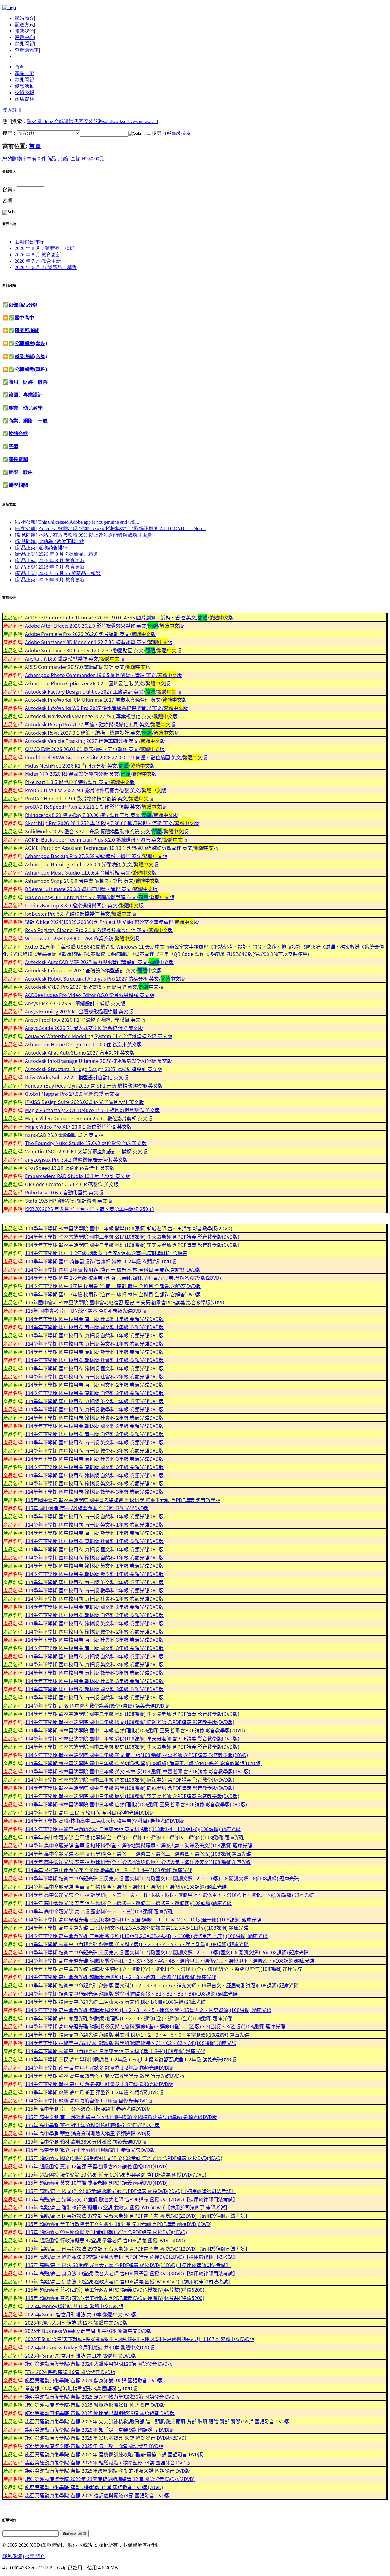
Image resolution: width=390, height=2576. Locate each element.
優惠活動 (24, 86)
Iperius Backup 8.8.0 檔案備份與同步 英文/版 (84, 905)
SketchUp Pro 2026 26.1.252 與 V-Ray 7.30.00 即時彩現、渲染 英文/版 (112, 823)
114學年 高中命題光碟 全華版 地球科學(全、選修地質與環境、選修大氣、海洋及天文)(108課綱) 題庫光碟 (139, 1845)
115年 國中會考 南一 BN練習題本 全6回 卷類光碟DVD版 (86, 1311)
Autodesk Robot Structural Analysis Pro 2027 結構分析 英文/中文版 (105, 978)
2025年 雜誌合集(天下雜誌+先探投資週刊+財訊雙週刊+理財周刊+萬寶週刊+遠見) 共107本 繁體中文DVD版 (140, 2339)
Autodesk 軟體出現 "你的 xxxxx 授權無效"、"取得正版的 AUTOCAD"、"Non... (122, 529)
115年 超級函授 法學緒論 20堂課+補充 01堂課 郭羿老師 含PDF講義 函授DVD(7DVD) (116, 2174)
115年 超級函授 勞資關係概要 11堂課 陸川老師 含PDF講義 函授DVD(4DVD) (106, 2232)
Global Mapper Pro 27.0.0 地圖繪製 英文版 (72, 1094)
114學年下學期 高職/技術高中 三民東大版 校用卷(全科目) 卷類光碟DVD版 (105, 1821)
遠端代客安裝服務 (83, 121)
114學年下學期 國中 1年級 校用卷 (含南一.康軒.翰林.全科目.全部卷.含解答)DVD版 (113, 1286)
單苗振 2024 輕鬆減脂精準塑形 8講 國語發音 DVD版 (81, 2388)
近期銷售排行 (29, 242)
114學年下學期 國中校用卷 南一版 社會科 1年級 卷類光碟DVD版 (94, 1319)
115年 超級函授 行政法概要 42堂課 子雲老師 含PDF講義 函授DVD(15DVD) (105, 2240)
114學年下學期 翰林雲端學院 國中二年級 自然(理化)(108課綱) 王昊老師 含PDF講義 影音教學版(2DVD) (135, 1730)
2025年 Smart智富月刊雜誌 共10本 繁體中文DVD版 (81, 2314)
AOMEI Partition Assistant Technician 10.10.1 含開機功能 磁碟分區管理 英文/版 (122, 848)
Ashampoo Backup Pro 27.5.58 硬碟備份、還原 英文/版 (96, 856)
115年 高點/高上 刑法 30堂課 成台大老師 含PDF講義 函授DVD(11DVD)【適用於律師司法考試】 (128, 2265)
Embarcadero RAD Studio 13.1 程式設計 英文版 (78, 1176)
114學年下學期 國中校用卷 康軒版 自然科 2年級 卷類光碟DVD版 (94, 1393)
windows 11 (147, 121)
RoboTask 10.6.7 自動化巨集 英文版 (64, 1192)
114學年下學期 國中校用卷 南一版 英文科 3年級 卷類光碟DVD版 (94, 1442)
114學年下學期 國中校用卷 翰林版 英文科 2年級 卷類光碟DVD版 (94, 1623)
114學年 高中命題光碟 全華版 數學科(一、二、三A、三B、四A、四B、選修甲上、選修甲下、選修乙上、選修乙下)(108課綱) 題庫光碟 (169, 1895)
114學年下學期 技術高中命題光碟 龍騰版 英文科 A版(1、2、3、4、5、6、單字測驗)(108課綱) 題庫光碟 (137, 1944)
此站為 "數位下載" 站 (61, 541)
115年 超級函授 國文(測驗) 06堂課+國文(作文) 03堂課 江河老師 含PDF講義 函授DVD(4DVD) (124, 2158)
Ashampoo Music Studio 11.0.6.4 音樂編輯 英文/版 (91, 872)
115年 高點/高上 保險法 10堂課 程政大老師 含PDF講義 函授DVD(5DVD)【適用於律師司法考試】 (129, 2281)
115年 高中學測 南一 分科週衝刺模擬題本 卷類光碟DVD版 (87, 2109)
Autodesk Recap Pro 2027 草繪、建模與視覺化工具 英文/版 (100, 724)
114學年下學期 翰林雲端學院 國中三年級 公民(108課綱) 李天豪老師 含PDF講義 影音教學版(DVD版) (132, 1237)
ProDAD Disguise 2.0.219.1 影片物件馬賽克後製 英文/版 (96, 790)
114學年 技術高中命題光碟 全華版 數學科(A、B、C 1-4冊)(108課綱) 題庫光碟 (109, 1870)
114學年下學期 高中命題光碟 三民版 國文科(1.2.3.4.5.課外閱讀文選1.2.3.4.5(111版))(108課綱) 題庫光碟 (137, 1928)
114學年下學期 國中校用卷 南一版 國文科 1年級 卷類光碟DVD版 (94, 1327)
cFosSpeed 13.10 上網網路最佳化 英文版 (70, 1168)
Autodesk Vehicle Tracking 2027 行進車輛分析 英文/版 (95, 741)
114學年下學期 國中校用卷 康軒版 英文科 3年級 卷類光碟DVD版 (94, 1664)
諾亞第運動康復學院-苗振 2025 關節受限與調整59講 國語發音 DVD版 (100, 2413)
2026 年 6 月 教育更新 (62, 580)
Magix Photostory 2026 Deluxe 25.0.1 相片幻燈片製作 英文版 (92, 1110)
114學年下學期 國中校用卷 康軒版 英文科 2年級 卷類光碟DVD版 (94, 1401)
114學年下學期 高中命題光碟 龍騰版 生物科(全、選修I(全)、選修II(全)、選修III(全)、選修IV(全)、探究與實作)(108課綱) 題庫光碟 (164, 1969)
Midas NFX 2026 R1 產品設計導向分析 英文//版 (91, 774)
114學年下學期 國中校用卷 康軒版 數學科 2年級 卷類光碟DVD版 (94, 1409)
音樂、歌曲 (21, 472)
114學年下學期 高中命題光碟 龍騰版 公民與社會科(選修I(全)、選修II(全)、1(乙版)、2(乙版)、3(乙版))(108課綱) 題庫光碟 (155, 2026)
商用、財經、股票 (28, 382)
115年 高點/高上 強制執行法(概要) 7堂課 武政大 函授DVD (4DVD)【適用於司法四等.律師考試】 (128, 2207)
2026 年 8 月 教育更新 (38, 255)
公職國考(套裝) (31, 343)
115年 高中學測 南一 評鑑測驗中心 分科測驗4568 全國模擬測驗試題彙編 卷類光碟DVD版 (121, 2117)
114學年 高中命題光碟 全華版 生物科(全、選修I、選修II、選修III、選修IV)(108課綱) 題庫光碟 (126, 1886)
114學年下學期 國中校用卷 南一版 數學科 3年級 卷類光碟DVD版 (94, 1450)
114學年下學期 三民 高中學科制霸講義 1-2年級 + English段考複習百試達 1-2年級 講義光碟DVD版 (131, 2059)
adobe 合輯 (53, 121)
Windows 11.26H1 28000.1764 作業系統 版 (82, 938)
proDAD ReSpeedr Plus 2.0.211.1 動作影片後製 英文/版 (96, 807)
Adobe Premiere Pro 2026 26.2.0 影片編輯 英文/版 (90, 634)
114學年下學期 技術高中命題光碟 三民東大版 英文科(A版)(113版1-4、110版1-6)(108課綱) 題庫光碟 (133, 1829)
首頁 (19, 67)
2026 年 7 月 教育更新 (38, 261)
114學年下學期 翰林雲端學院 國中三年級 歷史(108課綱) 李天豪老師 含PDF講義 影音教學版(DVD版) (132, 1796)
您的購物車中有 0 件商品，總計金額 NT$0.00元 (53, 159)
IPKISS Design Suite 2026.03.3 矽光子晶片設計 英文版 (84, 1102)
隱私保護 (12, 2556)
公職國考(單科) (31, 369)
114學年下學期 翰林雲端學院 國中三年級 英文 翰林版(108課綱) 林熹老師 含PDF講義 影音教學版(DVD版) (138, 1771)
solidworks (113, 121)
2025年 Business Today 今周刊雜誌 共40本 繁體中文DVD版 (90, 2347)
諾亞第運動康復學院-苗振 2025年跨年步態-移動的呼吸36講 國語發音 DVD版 (107, 2471)
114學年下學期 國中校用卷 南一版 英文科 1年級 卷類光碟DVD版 (94, 1524)
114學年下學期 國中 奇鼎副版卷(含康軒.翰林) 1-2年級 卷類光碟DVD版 (101, 1261)
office (129, 121)
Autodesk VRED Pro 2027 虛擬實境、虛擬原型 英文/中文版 (94, 987)
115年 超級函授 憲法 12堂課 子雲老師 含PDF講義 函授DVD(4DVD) (96, 2166)
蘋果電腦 (18, 459)
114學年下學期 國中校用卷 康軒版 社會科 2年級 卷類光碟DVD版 (94, 1598)
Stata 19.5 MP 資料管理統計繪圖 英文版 (69, 1201)
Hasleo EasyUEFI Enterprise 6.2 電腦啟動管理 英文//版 (100, 897)
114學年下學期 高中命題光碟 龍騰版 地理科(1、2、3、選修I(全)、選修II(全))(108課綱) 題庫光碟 (129, 2018)
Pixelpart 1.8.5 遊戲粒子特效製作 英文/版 (80, 782)
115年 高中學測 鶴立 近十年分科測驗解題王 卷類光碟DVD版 (90, 2150)
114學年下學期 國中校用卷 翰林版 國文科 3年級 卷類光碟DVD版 (94, 1689)
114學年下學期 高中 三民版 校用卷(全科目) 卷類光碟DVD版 (89, 1812)
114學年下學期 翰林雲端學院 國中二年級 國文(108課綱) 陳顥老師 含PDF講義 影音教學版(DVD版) (130, 1722)
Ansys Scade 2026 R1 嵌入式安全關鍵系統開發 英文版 (84, 1028)
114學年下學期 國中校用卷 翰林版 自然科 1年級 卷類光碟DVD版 (94, 1557)
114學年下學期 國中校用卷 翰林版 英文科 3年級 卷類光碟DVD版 (94, 1483)
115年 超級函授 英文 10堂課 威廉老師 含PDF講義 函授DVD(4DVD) (96, 2183)
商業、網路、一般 (28, 421)
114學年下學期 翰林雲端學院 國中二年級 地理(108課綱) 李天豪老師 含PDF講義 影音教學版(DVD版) (132, 1714)
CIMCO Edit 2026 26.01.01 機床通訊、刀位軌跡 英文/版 (95, 749)
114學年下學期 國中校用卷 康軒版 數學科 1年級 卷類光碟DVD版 (94, 1352)
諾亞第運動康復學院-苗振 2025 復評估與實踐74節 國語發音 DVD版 (97, 2495)
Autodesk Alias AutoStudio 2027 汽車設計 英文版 (80, 1052)
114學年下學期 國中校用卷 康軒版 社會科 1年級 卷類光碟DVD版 (94, 1541)
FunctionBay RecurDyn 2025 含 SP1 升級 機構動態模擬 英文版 (94, 1085)
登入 (7, 110)
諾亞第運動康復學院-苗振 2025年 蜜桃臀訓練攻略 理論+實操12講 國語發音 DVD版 (114, 2454)
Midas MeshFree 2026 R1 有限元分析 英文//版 (90, 765)
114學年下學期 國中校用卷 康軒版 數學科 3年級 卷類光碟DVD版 (94, 1673)
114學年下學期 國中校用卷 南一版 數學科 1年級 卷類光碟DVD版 (94, 1533)
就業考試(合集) (31, 356)
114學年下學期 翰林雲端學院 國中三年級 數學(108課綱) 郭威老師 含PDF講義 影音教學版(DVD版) (130, 1788)
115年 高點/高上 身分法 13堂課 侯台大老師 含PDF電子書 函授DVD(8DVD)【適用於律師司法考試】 (131, 2273)
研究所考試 (27, 330)
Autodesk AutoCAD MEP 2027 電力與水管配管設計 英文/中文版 (99, 962)
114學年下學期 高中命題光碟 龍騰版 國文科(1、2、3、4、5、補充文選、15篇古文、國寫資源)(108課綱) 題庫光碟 (148, 2010)
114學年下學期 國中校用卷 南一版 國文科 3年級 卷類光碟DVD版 (94, 1648)
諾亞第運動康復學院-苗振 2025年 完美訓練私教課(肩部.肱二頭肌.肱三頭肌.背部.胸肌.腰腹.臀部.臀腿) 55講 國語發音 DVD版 (157, 2421)
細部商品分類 (23, 305)
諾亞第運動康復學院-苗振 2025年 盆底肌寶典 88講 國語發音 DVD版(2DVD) (106, 2438)
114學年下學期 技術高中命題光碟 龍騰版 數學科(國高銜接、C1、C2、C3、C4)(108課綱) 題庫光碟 (131, 2043)
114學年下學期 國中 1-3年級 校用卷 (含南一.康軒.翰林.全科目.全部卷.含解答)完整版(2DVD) (123, 1278)
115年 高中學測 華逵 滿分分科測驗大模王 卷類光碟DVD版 (87, 2133)
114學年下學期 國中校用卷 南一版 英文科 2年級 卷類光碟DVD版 (94, 1582)
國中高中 (24, 318)
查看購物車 (27, 50)
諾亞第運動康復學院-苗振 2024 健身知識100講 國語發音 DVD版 (94, 2380)
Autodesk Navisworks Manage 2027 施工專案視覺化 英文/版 (101, 716)
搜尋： (10, 133)
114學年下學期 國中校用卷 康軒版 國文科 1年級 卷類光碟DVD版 (94, 1549)
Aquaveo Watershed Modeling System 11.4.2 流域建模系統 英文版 (99, 1036)
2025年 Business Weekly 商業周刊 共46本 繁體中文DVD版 (88, 2331)
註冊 (17, 110)
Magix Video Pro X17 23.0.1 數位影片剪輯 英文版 (78, 1127)
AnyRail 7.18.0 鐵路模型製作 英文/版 (75, 658)
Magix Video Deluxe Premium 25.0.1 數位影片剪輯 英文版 (89, 1118)
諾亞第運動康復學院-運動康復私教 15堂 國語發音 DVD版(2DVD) (94, 2487)
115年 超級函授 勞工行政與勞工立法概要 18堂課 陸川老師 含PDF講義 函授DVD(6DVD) (118, 2224)
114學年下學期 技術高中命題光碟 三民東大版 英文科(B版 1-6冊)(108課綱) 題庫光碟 (115, 2002)
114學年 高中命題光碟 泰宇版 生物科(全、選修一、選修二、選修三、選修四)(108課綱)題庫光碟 (128, 1903)
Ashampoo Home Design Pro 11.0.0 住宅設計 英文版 (83, 1044)
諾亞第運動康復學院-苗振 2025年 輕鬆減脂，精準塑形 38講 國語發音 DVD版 (108, 2462)
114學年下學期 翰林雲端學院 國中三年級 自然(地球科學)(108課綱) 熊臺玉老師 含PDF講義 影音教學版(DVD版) (143, 1763)
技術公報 (24, 92)
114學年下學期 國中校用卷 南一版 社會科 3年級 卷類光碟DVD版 (94, 1640)
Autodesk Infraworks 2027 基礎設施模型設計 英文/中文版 (93, 970)
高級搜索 (181, 133)
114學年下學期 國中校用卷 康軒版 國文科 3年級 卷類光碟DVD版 (94, 1467)
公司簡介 (35, 2556)
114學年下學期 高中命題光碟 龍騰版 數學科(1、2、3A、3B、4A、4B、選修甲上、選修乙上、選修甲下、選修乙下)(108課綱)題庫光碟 (170, 1960)
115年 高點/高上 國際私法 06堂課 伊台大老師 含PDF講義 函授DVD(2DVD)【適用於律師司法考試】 (131, 2257)
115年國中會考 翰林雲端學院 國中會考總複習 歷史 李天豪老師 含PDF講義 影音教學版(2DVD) (125, 1302)
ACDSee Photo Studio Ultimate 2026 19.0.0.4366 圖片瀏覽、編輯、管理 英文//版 (129, 617)
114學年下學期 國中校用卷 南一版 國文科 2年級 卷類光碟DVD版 (94, 1385)
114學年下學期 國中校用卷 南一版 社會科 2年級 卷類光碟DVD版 (94, 1376)
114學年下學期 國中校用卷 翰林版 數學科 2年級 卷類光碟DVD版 (94, 1631)
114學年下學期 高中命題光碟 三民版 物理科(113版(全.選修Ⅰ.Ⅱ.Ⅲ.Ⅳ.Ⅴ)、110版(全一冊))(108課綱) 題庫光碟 (143, 1919)
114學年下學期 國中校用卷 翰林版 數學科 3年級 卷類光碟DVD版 (94, 1492)
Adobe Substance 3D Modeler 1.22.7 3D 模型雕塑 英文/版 (99, 642)
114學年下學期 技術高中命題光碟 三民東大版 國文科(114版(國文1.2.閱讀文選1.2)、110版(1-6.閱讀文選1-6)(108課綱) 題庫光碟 (162, 1878)
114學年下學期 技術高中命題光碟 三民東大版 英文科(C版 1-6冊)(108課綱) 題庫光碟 (115, 2051)
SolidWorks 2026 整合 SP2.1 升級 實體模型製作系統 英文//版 (106, 831)
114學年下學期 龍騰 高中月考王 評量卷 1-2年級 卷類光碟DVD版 (94, 2092)
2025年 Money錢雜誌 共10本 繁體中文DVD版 (74, 2306)
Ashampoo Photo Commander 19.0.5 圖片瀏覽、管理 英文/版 (103, 675)
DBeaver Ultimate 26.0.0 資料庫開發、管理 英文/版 (91, 889)
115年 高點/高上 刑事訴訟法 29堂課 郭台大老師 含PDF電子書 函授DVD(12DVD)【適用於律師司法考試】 (138, 2248)
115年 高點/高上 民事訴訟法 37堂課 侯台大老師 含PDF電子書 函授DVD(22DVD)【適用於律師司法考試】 (138, 2216)
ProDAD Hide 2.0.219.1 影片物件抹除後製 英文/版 (89, 798)
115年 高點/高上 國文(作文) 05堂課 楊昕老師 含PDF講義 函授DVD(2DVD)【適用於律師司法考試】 (130, 2191)
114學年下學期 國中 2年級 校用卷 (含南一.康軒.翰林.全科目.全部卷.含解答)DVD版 (113, 1269)
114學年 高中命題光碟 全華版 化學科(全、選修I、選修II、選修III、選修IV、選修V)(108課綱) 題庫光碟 (135, 1837)
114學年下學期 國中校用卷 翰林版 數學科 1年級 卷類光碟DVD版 (94, 1574)
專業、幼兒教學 (26, 408)
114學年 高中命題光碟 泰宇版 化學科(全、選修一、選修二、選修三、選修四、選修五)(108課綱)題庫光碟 (138, 1854)
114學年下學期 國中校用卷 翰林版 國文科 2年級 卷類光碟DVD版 (94, 1426)
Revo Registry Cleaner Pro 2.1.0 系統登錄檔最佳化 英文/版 (99, 930)
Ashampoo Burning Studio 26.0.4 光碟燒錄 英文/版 (92, 864)
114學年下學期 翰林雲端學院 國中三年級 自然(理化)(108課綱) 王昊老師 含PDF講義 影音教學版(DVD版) (136, 1804)
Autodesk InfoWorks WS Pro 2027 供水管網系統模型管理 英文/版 (106, 708)
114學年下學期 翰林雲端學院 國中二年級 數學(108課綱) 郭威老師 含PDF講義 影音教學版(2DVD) (129, 1228)
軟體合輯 (18, 433)
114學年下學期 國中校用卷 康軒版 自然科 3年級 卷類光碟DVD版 (94, 1656)
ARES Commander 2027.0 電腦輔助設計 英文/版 (88, 667)
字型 (13, 446)
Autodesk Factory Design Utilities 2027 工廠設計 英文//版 (103, 691)
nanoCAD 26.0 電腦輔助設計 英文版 (64, 1135)
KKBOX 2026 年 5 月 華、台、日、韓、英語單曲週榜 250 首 (90, 1209)
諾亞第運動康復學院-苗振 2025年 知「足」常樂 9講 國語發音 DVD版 (99, 2429)
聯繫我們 (24, 31)
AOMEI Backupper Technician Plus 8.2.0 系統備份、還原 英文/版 (106, 839)
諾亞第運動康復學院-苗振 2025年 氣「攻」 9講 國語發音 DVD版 (94, 2446)
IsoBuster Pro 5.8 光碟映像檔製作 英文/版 (81, 914)
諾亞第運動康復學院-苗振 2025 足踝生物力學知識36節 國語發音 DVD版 (102, 2397)
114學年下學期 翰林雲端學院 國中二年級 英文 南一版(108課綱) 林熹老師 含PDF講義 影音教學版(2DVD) (136, 1755)
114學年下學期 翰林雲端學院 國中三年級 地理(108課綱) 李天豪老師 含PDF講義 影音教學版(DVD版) (132, 1245)
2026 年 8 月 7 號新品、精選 (44, 248)
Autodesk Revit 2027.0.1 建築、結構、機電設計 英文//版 (101, 733)
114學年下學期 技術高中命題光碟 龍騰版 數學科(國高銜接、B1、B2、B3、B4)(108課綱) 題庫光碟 (131, 1993)
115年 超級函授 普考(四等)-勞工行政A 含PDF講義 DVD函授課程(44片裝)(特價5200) (115, 2290)
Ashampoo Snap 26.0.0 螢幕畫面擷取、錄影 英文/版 (92, 881)
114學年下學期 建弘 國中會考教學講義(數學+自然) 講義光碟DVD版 (97, 1705)
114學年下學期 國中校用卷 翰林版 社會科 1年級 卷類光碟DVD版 (94, 1360)
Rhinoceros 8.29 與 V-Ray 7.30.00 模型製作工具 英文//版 (101, 815)
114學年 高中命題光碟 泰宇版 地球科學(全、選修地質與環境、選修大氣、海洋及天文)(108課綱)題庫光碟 (138, 1862)
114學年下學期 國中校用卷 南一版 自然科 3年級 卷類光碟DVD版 (94, 1434)
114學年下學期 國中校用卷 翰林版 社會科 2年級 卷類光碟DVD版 (94, 1418)
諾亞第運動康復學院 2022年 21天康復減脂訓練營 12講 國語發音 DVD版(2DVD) (110, 2479)
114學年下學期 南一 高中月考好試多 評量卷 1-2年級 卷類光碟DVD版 (99, 2067)
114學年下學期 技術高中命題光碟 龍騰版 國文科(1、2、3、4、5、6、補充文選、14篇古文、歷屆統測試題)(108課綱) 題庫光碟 (162, 1985)
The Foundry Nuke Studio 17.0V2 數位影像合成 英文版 (86, 1143)
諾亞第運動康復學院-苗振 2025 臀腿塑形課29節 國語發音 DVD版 (95, 2405)
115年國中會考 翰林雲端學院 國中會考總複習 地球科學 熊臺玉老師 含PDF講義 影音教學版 (123, 1500)
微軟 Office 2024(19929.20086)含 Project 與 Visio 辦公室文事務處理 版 (112, 922)
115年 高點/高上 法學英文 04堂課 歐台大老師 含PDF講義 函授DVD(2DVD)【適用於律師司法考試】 (131, 2199)
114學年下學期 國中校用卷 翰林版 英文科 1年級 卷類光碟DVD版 (94, 1566)
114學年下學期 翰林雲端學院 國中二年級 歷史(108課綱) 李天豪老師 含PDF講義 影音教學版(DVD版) (132, 1747)
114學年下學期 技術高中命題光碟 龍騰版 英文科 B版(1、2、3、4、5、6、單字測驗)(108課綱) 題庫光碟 (137, 2035)
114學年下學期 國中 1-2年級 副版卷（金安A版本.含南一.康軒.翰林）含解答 (106, 1253)
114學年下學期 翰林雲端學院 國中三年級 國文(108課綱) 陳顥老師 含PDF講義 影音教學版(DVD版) (130, 1779)
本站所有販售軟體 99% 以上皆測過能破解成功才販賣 (95, 535)
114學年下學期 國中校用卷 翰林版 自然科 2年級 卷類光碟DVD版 (94, 1615)
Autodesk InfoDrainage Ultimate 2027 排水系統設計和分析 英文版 (98, 1061)
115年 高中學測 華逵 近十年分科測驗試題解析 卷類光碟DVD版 (92, 2125)
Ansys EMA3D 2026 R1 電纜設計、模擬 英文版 (75, 1003)
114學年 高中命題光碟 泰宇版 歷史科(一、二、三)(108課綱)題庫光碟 (99, 1911)
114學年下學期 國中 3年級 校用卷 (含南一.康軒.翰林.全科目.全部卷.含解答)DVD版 (113, 1294)
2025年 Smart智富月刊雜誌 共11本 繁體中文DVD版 (81, 2355)
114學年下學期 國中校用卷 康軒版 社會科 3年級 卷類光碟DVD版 (94, 1459)
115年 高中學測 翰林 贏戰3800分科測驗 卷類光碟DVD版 (86, 2141)
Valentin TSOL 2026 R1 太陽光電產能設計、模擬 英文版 (86, 1151)
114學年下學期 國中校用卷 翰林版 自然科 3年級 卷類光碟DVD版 (94, 1475)
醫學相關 (18, 485)
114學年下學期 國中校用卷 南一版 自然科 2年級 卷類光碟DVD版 (94, 1697)
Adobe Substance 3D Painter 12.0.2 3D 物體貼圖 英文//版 (103, 650)
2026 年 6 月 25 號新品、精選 (46, 267)
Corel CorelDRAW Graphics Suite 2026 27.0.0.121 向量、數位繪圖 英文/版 (116, 757)
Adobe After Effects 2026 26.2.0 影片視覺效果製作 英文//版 (105, 626)
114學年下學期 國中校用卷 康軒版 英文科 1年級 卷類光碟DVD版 (94, 1343)
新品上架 (24, 73)
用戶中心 (24, 37)
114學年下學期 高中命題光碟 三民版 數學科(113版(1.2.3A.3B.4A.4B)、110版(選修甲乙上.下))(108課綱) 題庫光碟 (146, 1936)
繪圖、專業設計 (26, 395)
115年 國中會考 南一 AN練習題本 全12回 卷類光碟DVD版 (87, 1508)
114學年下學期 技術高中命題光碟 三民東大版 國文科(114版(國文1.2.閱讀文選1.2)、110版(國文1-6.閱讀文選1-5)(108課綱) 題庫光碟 (167, 1952)
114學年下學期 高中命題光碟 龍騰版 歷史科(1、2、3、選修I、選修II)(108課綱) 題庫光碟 (121, 1977)
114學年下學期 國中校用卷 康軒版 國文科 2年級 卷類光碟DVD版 (94, 1607)
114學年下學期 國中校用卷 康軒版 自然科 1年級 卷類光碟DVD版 (94, 1335)
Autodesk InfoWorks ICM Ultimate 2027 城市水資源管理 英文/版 (106, 700)
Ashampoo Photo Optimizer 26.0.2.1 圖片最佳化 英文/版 (97, 683)
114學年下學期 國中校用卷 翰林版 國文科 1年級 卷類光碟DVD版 (94, 1368)
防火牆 (34, 121)
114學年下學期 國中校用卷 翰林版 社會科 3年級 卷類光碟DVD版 (94, 1681)
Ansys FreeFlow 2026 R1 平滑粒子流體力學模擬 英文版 (85, 1020)
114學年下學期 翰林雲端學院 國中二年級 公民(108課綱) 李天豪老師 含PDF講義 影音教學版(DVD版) (132, 1738)
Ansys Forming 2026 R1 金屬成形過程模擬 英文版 (79, 1011)
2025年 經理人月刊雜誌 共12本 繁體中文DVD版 (76, 2322)
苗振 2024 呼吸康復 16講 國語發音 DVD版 (70, 2372)
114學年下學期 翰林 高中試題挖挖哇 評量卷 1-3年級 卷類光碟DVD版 (99, 2084)
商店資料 (24, 99)
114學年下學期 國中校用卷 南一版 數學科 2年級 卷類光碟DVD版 (94, 1590)
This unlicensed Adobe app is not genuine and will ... (89, 522)
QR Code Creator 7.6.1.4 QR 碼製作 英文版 (72, 1184)
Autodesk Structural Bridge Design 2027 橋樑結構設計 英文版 (94, 1069)
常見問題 (24, 44)
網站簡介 (24, 18)
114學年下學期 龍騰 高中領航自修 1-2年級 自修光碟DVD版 (89, 2100)
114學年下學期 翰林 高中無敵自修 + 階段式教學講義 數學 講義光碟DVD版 (105, 2076)
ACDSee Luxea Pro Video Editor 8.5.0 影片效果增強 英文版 (90, 995)
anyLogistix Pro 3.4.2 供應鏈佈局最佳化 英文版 (76, 1159)
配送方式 (24, 25)
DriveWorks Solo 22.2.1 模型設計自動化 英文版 (77, 1077)
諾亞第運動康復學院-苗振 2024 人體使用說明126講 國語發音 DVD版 (99, 2364)
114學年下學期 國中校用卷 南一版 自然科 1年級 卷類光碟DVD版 (94, 1516)
